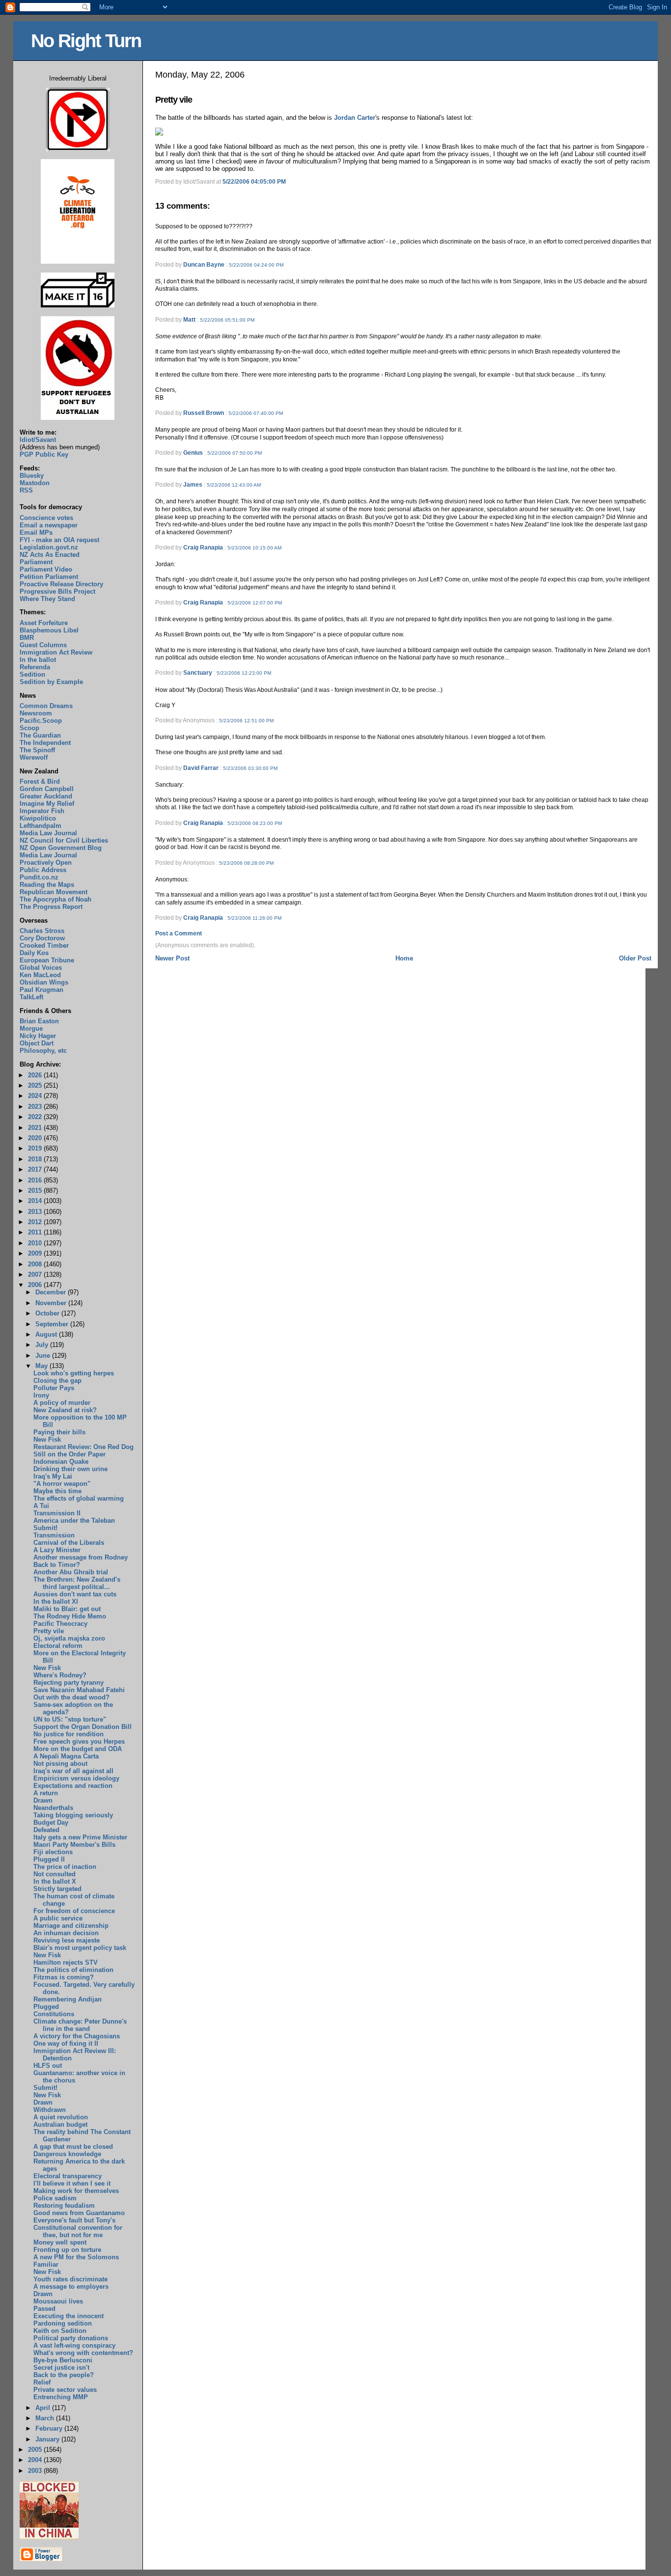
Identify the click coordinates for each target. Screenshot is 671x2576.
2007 (36, 1274)
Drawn (43, 1800)
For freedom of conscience (74, 1911)
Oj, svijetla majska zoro (69, 1638)
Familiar (46, 2264)
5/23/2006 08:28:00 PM (246, 863)
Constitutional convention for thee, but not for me (78, 2231)
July (43, 1345)
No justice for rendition (69, 1734)
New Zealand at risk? (65, 1410)
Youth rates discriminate (70, 2279)
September (53, 1324)
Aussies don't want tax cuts (75, 1594)
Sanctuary (198, 673)
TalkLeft (31, 997)
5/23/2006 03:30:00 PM (250, 768)
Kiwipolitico (38, 818)
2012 (36, 1222)
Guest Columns (43, 645)
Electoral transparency (68, 2176)
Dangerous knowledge (67, 2154)
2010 (36, 1243)
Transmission (54, 1535)
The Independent (45, 743)
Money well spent (60, 2242)
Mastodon (35, 483)
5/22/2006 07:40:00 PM (256, 413)
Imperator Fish (42, 811)
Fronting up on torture (67, 2250)
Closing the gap (57, 1381)
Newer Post (172, 958)
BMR (27, 638)
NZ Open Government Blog (61, 848)
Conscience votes (46, 518)
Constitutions (54, 2014)
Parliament (36, 562)
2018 (36, 1159)
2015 (36, 1191)
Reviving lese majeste (67, 1940)
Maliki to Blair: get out (67, 1609)
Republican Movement (54, 892)
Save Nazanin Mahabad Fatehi (79, 1690)
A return (46, 1793)
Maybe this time (57, 1491)
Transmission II (57, 1513)
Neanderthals (53, 1808)
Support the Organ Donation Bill (83, 1727)
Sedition (32, 674)
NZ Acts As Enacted (50, 555)
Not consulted (55, 1874)
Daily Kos (34, 953)
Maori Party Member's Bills (74, 1845)
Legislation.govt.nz (49, 547)
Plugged (46, 2007)
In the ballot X (55, 1881)
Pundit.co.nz (39, 877)
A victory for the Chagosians (77, 2036)
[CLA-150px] (78, 261)
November (52, 1303)
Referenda (35, 667)
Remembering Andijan (68, 1999)
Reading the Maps (47, 885)
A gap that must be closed (73, 2147)
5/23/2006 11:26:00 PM (254, 918)
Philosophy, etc (43, 1051)
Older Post (635, 958)
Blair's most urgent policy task (80, 1948)
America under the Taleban (74, 1521)
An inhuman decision (66, 1933)
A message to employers (71, 2287)
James (193, 485)
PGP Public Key (44, 454)
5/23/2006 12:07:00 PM (255, 603)
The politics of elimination (73, 1970)
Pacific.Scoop (41, 721)
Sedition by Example (51, 682)
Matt (189, 320)
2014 (36, 1201)
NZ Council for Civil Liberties (64, 840)
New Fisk (47, 1439)
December (52, 1292)
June (44, 1356)
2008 (36, 1264)
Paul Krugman (42, 990)
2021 (36, 1128)
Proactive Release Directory (61, 584)
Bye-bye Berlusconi (63, 2360)
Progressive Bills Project (57, 591)
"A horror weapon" (62, 1484)
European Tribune (47, 960)
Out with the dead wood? (71, 1697)
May (42, 1366)
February (50, 2428)
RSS (26, 490)
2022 (36, 1117)
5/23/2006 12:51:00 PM (246, 721)
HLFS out (48, 2066)
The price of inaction (65, 1867)
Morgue (31, 1028)
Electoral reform (58, 1646)
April (44, 2408)
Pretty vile (174, 100)
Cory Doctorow (42, 938)
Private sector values (65, 2390)
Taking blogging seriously (73, 1815)
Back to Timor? (57, 1565)
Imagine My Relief (47, 804)
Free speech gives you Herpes (79, 1741)
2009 (36, 1253)
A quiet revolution (61, 2117)
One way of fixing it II (66, 2043)
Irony (41, 1395)
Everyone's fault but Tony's (74, 2220)
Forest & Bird (40, 781)
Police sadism (55, 2198)
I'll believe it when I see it (72, 2183)
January (48, 2439)
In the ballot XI (56, 1602)
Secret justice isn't (61, 2368)
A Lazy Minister (57, 1550)
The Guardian (40, 735)
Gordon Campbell (47, 789)
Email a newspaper (49, 525)
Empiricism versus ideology (76, 1778)
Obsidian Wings (44, 982)
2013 (36, 1212)
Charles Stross (42, 931)
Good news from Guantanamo (79, 2213)
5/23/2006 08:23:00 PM (255, 823)
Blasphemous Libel (49, 630)
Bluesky (32, 476)
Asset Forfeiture (44, 623)
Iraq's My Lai (53, 1476)
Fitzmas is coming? (64, 1977)
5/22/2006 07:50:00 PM (235, 453)
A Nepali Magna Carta (66, 1756)
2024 (36, 1096)
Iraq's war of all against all (73, 1771)
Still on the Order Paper (70, 1454)
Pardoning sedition (63, 2323)
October (48, 1313)
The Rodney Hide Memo (70, 1616)
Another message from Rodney (81, 1557)
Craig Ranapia (203, 548)
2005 (36, 2450)
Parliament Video (46, 569)
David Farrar (201, 768)
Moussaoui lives (58, 2301)
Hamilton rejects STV (66, 1962)
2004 (36, 2460)
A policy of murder (62, 1403)
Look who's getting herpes (74, 1373)
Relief (42, 2382)
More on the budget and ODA (78, 1749)
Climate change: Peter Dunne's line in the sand (80, 2025)
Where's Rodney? (60, 1675)
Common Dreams (46, 706)
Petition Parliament (49, 577)
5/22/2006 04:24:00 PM (256, 265)
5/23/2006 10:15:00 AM (254, 548)
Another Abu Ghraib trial (71, 1572)
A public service (58, 1918)
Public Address (43, 870)
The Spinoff (37, 750)
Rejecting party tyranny (69, 1683)
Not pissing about (60, 1764)
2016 (36, 1180)
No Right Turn (86, 41)
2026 (36, 1075)
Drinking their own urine (70, 1469)
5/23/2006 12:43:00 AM (234, 485)
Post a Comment (179, 933)
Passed (44, 2309)
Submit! (45, 1528)
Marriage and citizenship (71, 1926)
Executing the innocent (69, 2316)
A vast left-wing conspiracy (74, 2345)
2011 (36, 1232)
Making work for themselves (76, 2191)
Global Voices (41, 968)
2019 (36, 1148)
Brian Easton (39, 1021)
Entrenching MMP (61, 2397)
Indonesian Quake (61, 1462)
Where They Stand (47, 599)
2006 (36, 1285)
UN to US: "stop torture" (70, 1719)
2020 (36, 1138)
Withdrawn (50, 2110)
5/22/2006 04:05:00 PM (254, 182)
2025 (36, 1085)
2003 (36, 2471)
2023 (36, 1107)
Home (404, 958)
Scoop (29, 728)
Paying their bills (59, 1432)
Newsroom (36, 713)
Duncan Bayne (204, 265)
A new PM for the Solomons (76, 2257)
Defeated (46, 1830)
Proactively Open (46, 863)
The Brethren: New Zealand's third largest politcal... (77, 1583)
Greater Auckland (46, 796)
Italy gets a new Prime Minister (80, 1837)
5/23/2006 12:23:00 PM (244, 673)
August (47, 1334)
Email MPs (36, 533)
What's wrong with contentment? (83, 2353)
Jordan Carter (355, 118)
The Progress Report (51, 907)
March (46, 2418)
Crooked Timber (44, 945)
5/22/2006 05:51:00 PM (227, 320)
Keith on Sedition (60, 2331)
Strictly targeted (57, 1889)
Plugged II (49, 1859)
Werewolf (34, 757)
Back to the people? (64, 2375)
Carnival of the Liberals (69, 1543)
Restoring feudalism (64, 2206)
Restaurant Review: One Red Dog (84, 1447)
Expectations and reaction (73, 1786)
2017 (36, 1169)
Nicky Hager (38, 1036)
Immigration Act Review (56, 652)
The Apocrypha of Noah (56, 899)
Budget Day (51, 1822)
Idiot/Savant (38, 440)
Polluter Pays (54, 1388)
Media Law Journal (48, 833)
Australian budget (60, 2124)
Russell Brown (204, 413)
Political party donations (71, 2338)
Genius (193, 453)
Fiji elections (53, 1852)
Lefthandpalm (41, 826)
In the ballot (38, 660)
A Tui (41, 1506)
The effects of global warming (79, 1498)
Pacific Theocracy (60, 1624)
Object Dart (37, 1043)
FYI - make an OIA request (59, 540)
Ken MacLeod (40, 975)
